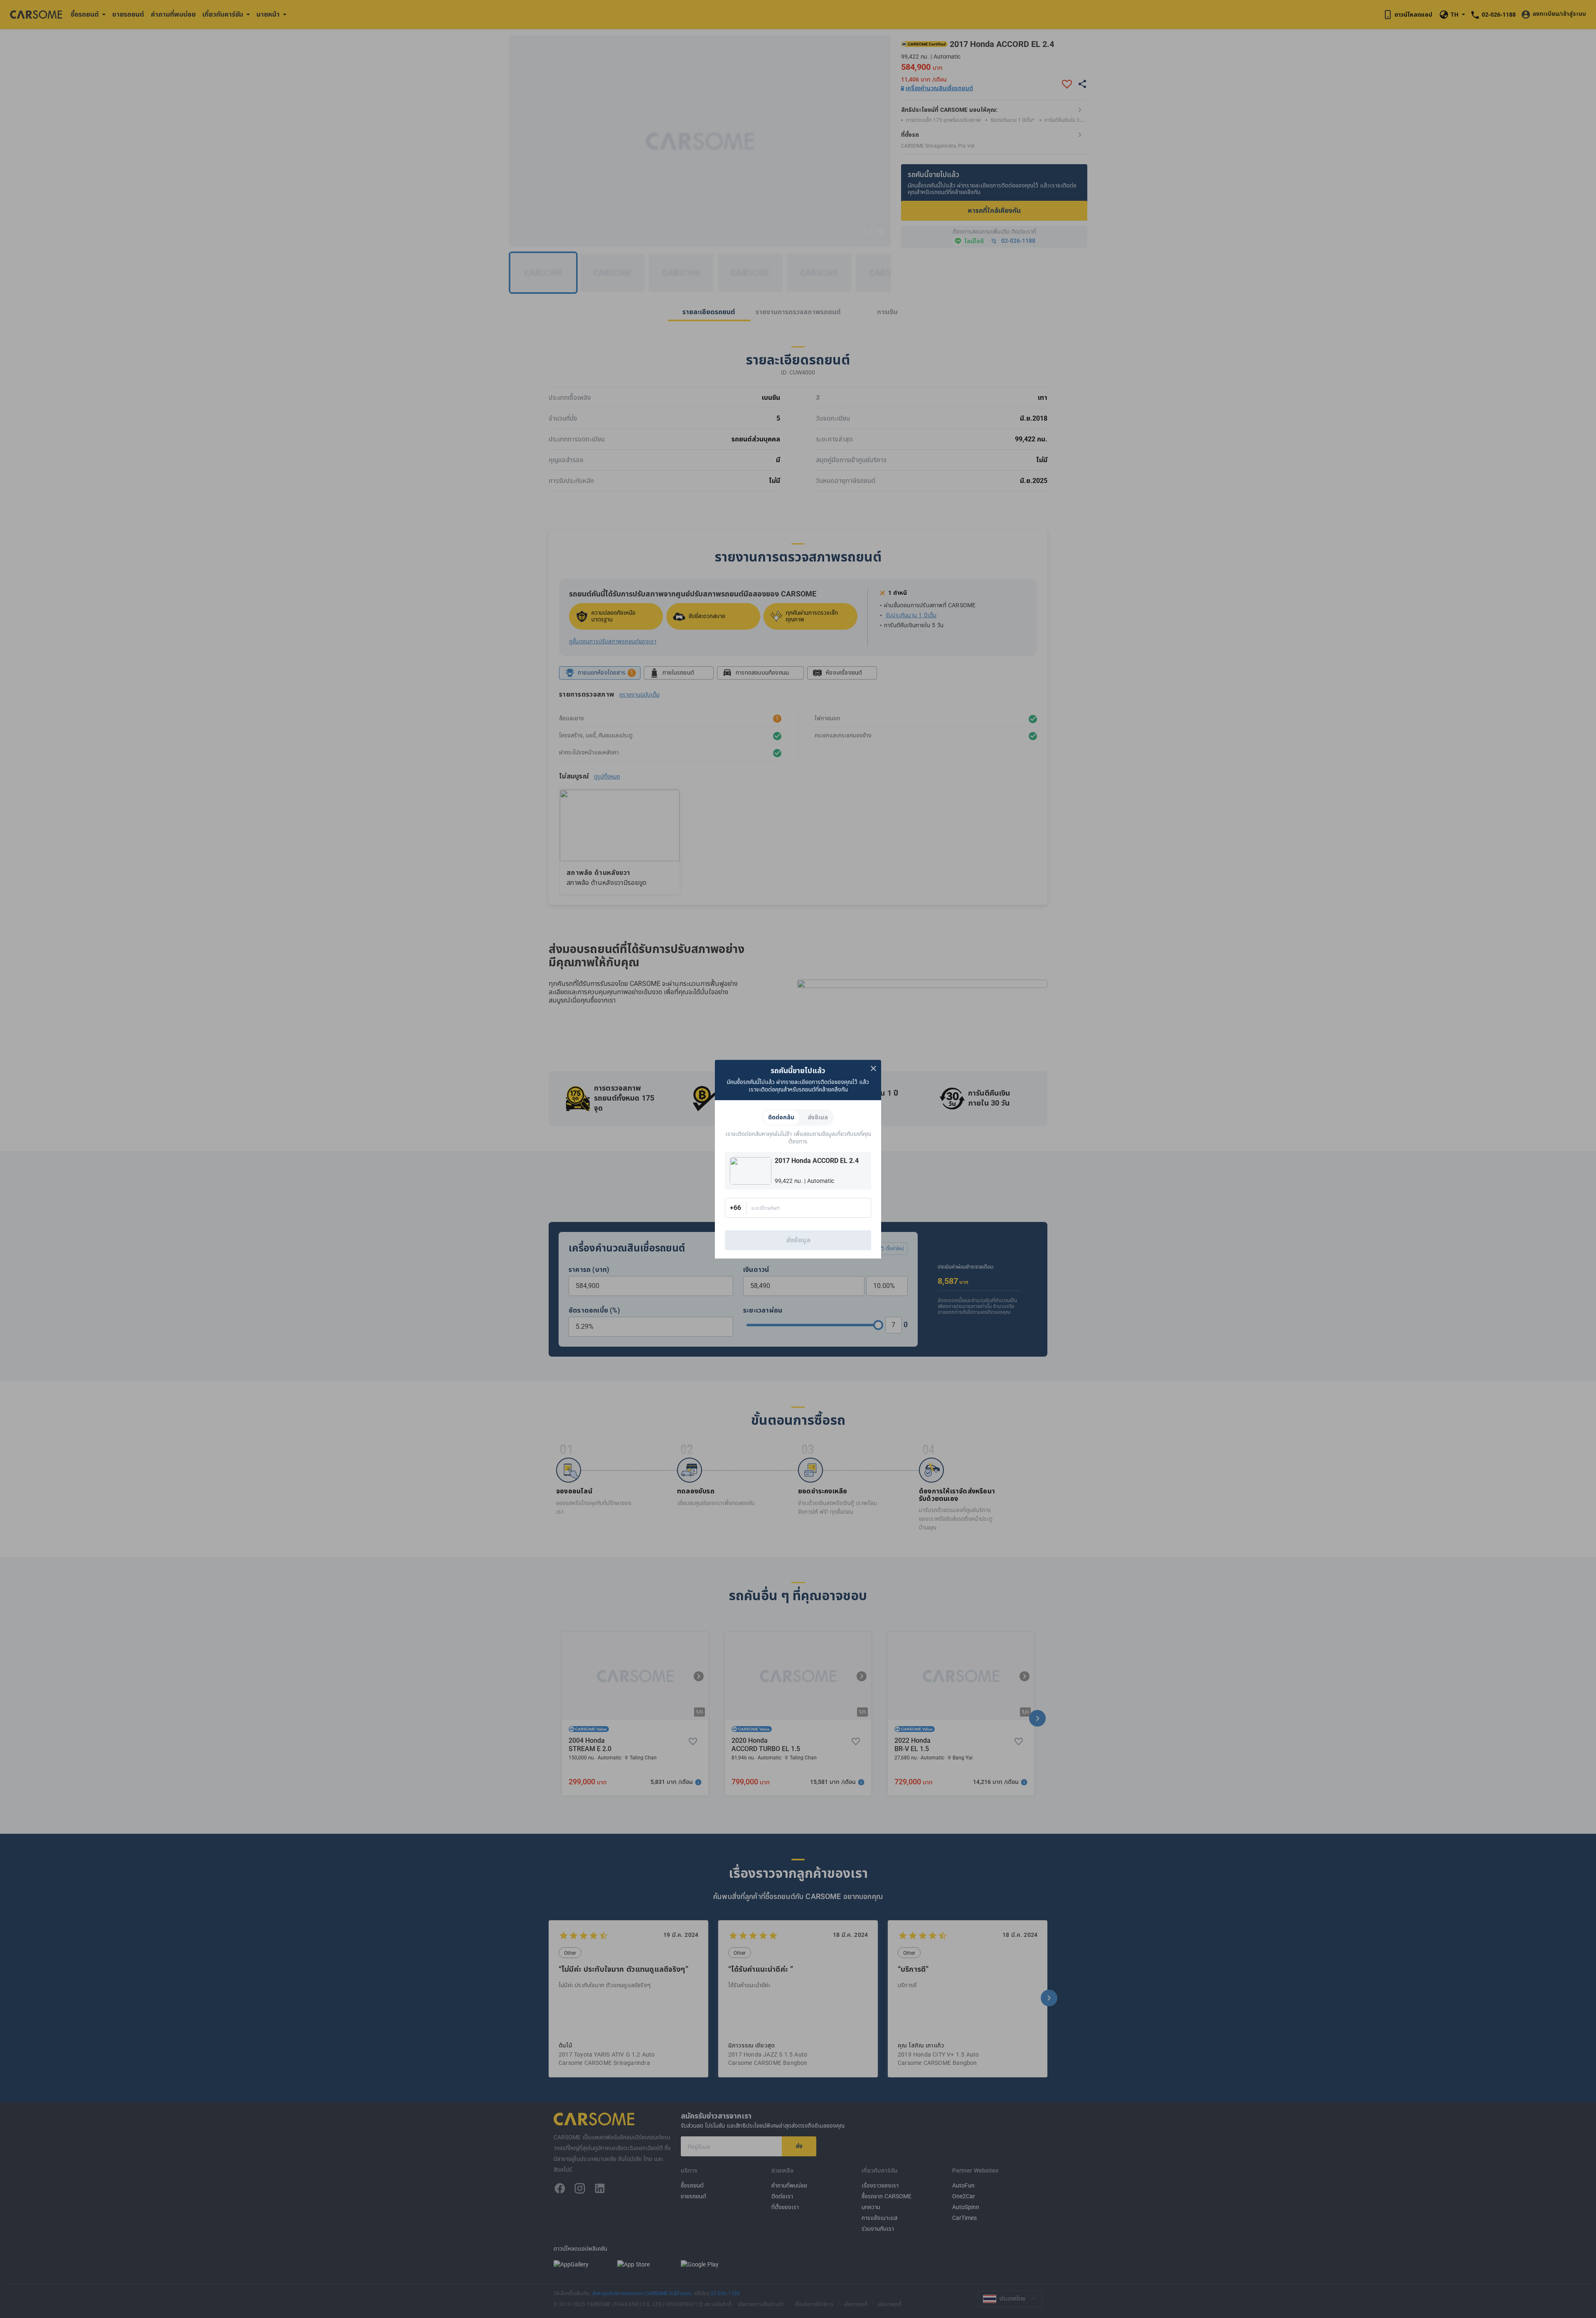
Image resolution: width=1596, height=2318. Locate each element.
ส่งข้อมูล (798, 1240)
